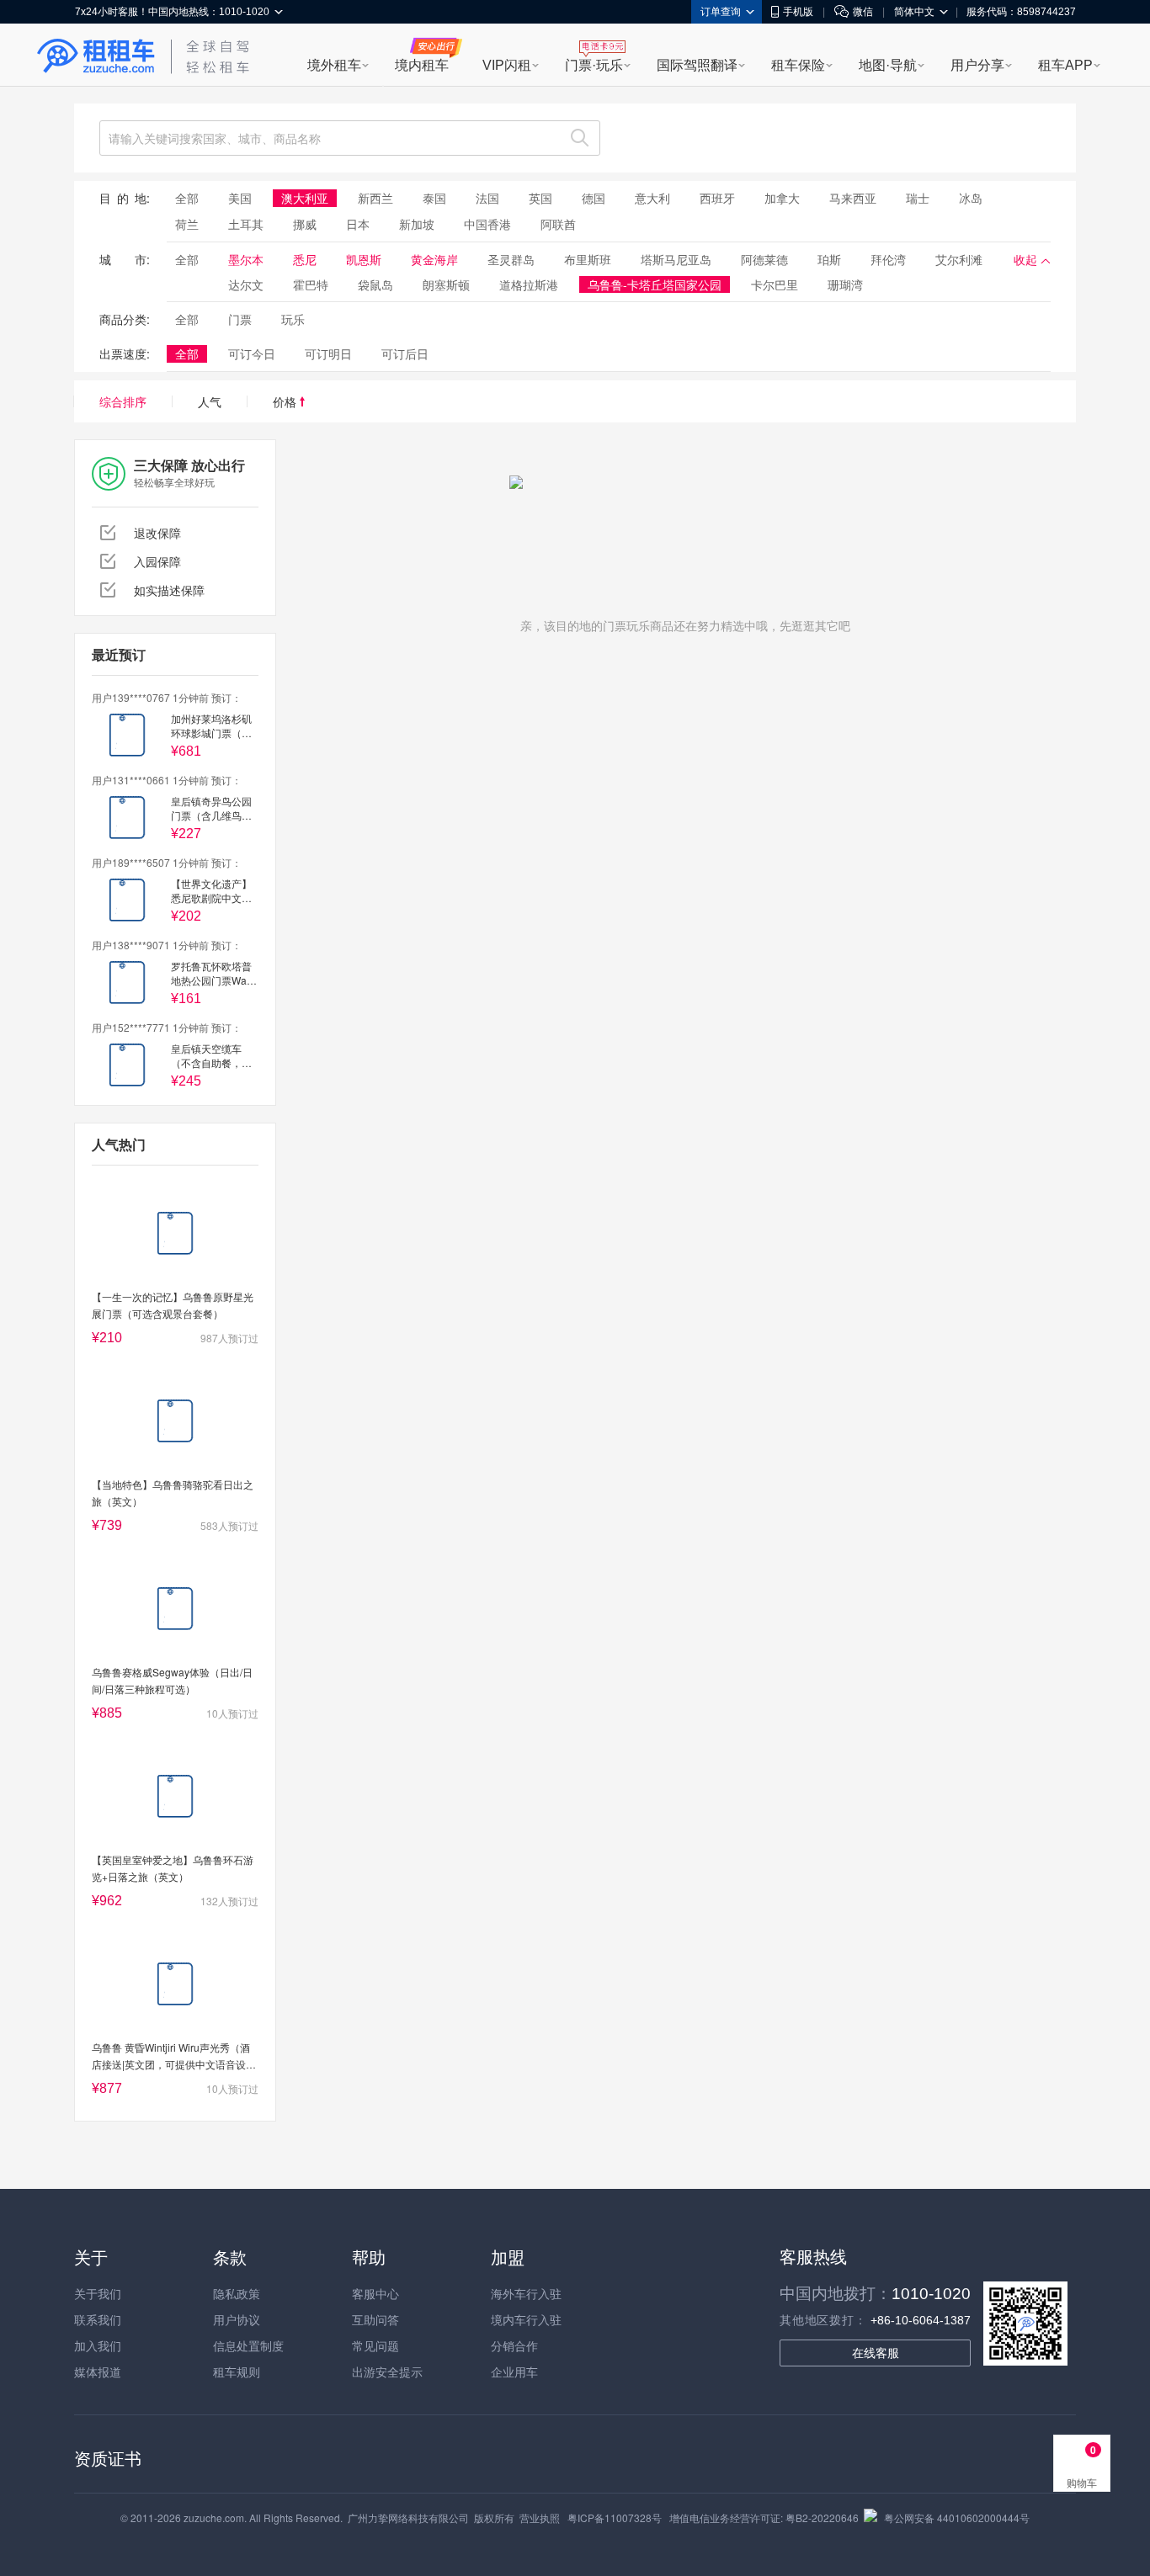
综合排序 (123, 401)
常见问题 (375, 2345)
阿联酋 (558, 224)
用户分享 (977, 65)
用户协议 (237, 2319)
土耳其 (246, 224)
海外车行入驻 (526, 2293)
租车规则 (237, 2372)
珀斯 (829, 259)
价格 (286, 401)
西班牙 (717, 198)
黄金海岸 (434, 259)
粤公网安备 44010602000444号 (957, 2518)
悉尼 (305, 259)
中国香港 (487, 224)
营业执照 (540, 2518)
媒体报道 (98, 2372)
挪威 (305, 224)
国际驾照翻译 (697, 65)
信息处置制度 (248, 2345)
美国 (240, 198)
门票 (240, 319)
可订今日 (252, 353)
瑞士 (918, 198)
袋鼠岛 (375, 284)
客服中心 (375, 2293)
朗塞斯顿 (446, 284)
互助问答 (375, 2319)
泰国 (434, 198)
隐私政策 (237, 2293)
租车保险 (798, 65)
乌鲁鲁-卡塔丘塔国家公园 (655, 284)
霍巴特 (311, 284)
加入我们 (98, 2345)
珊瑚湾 (845, 284)
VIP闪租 (507, 65)
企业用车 (514, 2372)
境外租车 (334, 65)
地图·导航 (888, 65)
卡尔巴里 (775, 284)
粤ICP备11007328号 (615, 2518)
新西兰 (375, 198)
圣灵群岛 (511, 259)
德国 (594, 198)
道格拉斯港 (529, 284)
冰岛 (971, 198)
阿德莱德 (764, 259)
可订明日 (328, 353)
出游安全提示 (387, 2372)
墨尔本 (246, 259)
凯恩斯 (364, 259)
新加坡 (417, 224)
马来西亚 (853, 198)
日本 (358, 224)
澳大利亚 (305, 198)
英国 (540, 198)
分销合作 (514, 2345)
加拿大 (782, 198)
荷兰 (187, 224)
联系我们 (98, 2319)
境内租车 (422, 65)
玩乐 (293, 319)
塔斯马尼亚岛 (676, 259)
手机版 (798, 12)
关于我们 (98, 2293)
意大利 (652, 198)
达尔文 (246, 284)
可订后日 (405, 353)
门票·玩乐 (594, 65)
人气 (210, 401)
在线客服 (876, 2353)
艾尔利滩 (959, 259)
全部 (187, 198)
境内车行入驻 (526, 2319)
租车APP (1065, 65)
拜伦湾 (888, 259)
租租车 (96, 56)
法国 (487, 198)
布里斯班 (588, 259)
